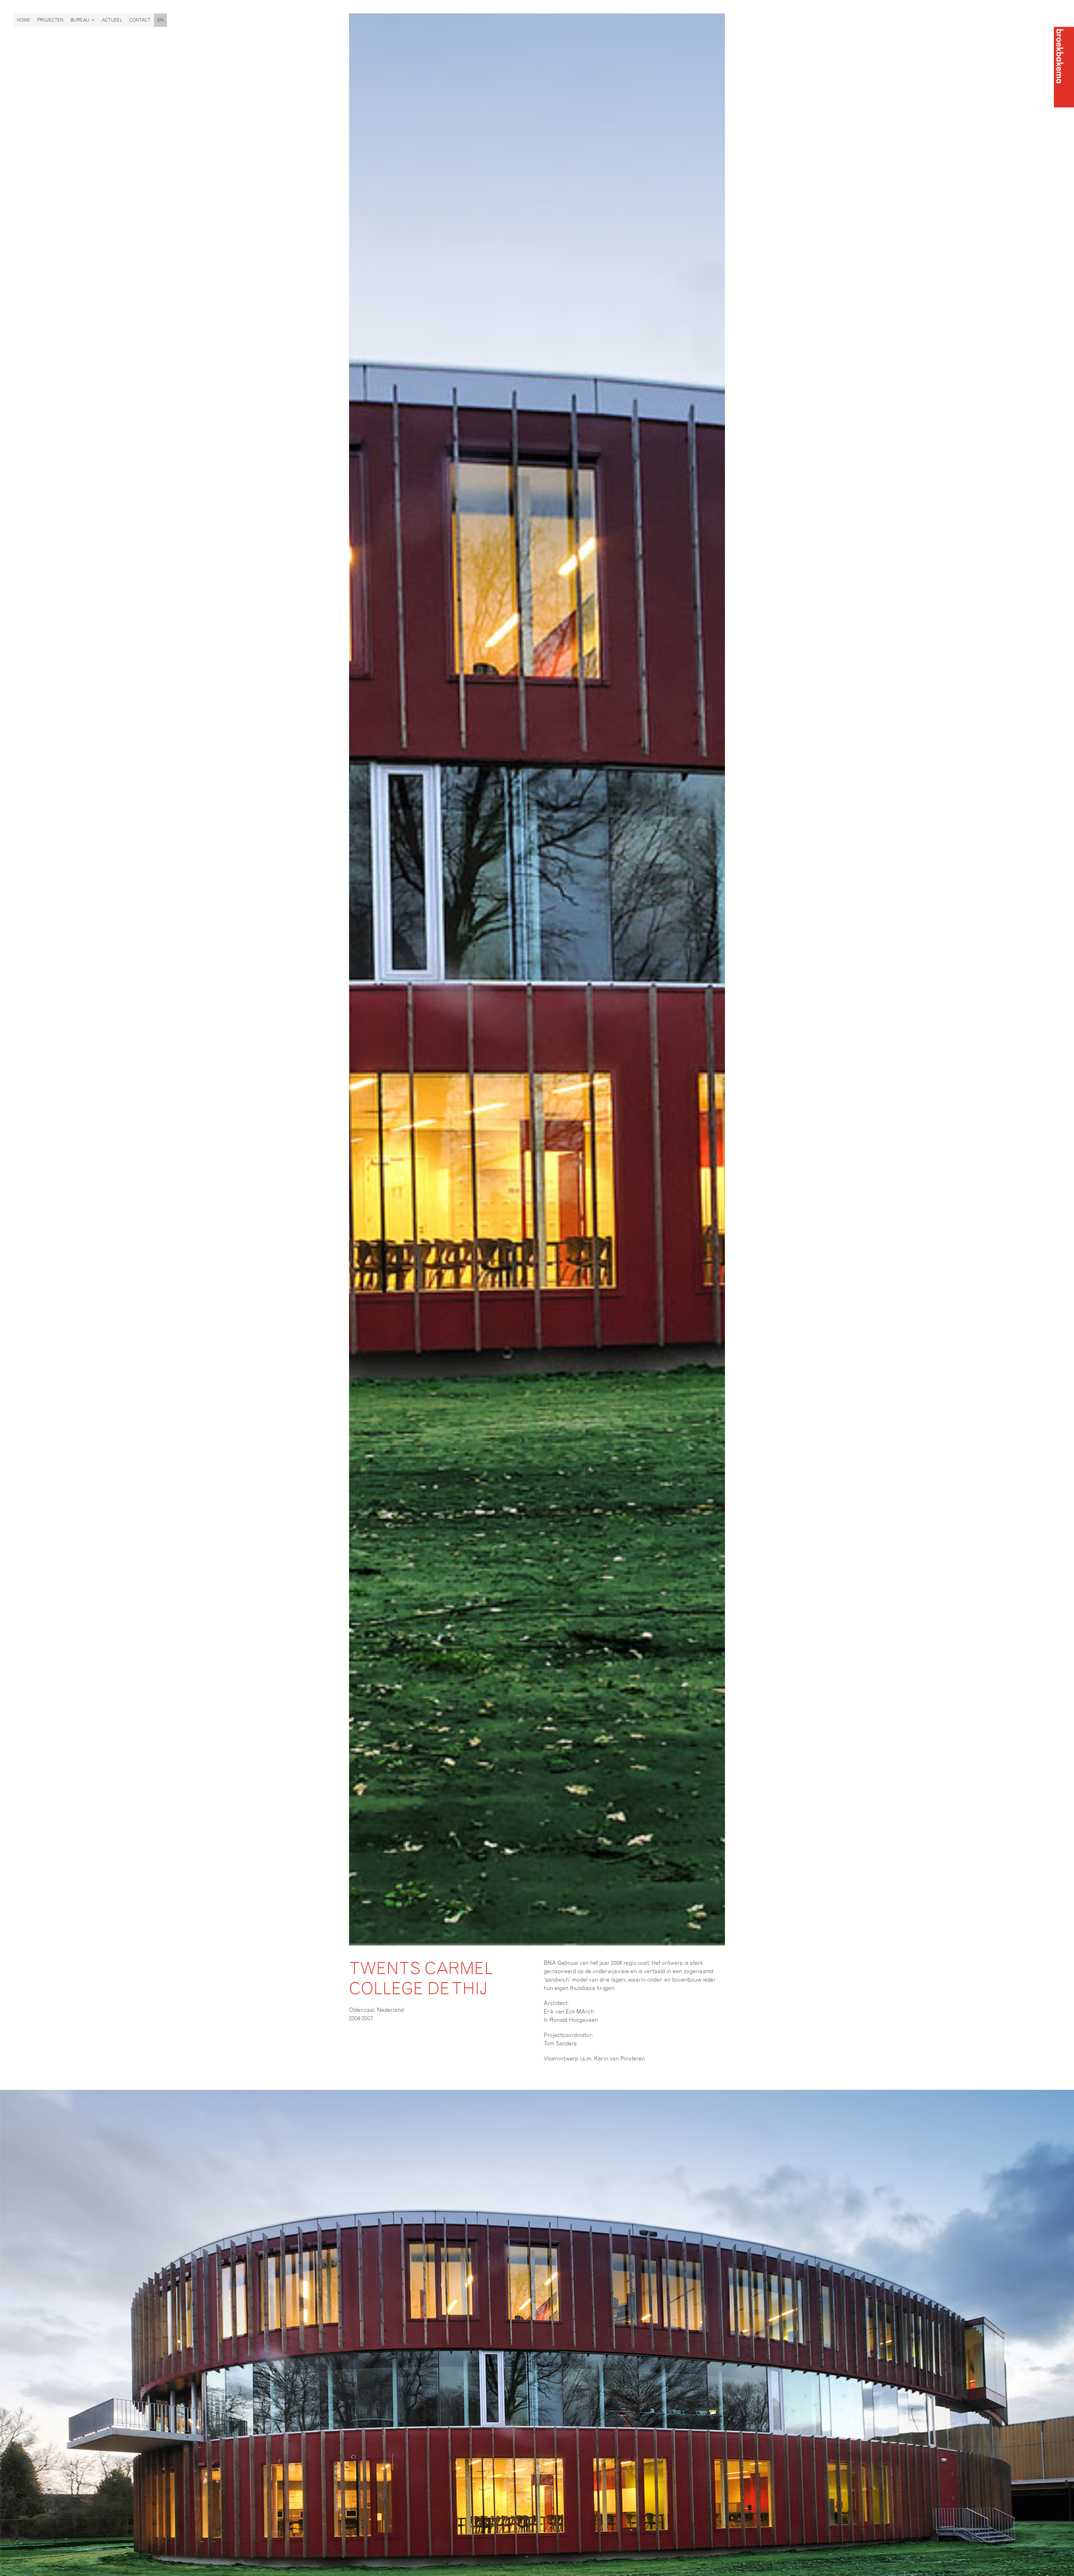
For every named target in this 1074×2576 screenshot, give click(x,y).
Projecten (50, 20)
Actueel (112, 20)
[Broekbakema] (1064, 67)
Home (23, 20)
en (161, 20)
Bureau (80, 20)
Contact (140, 20)
